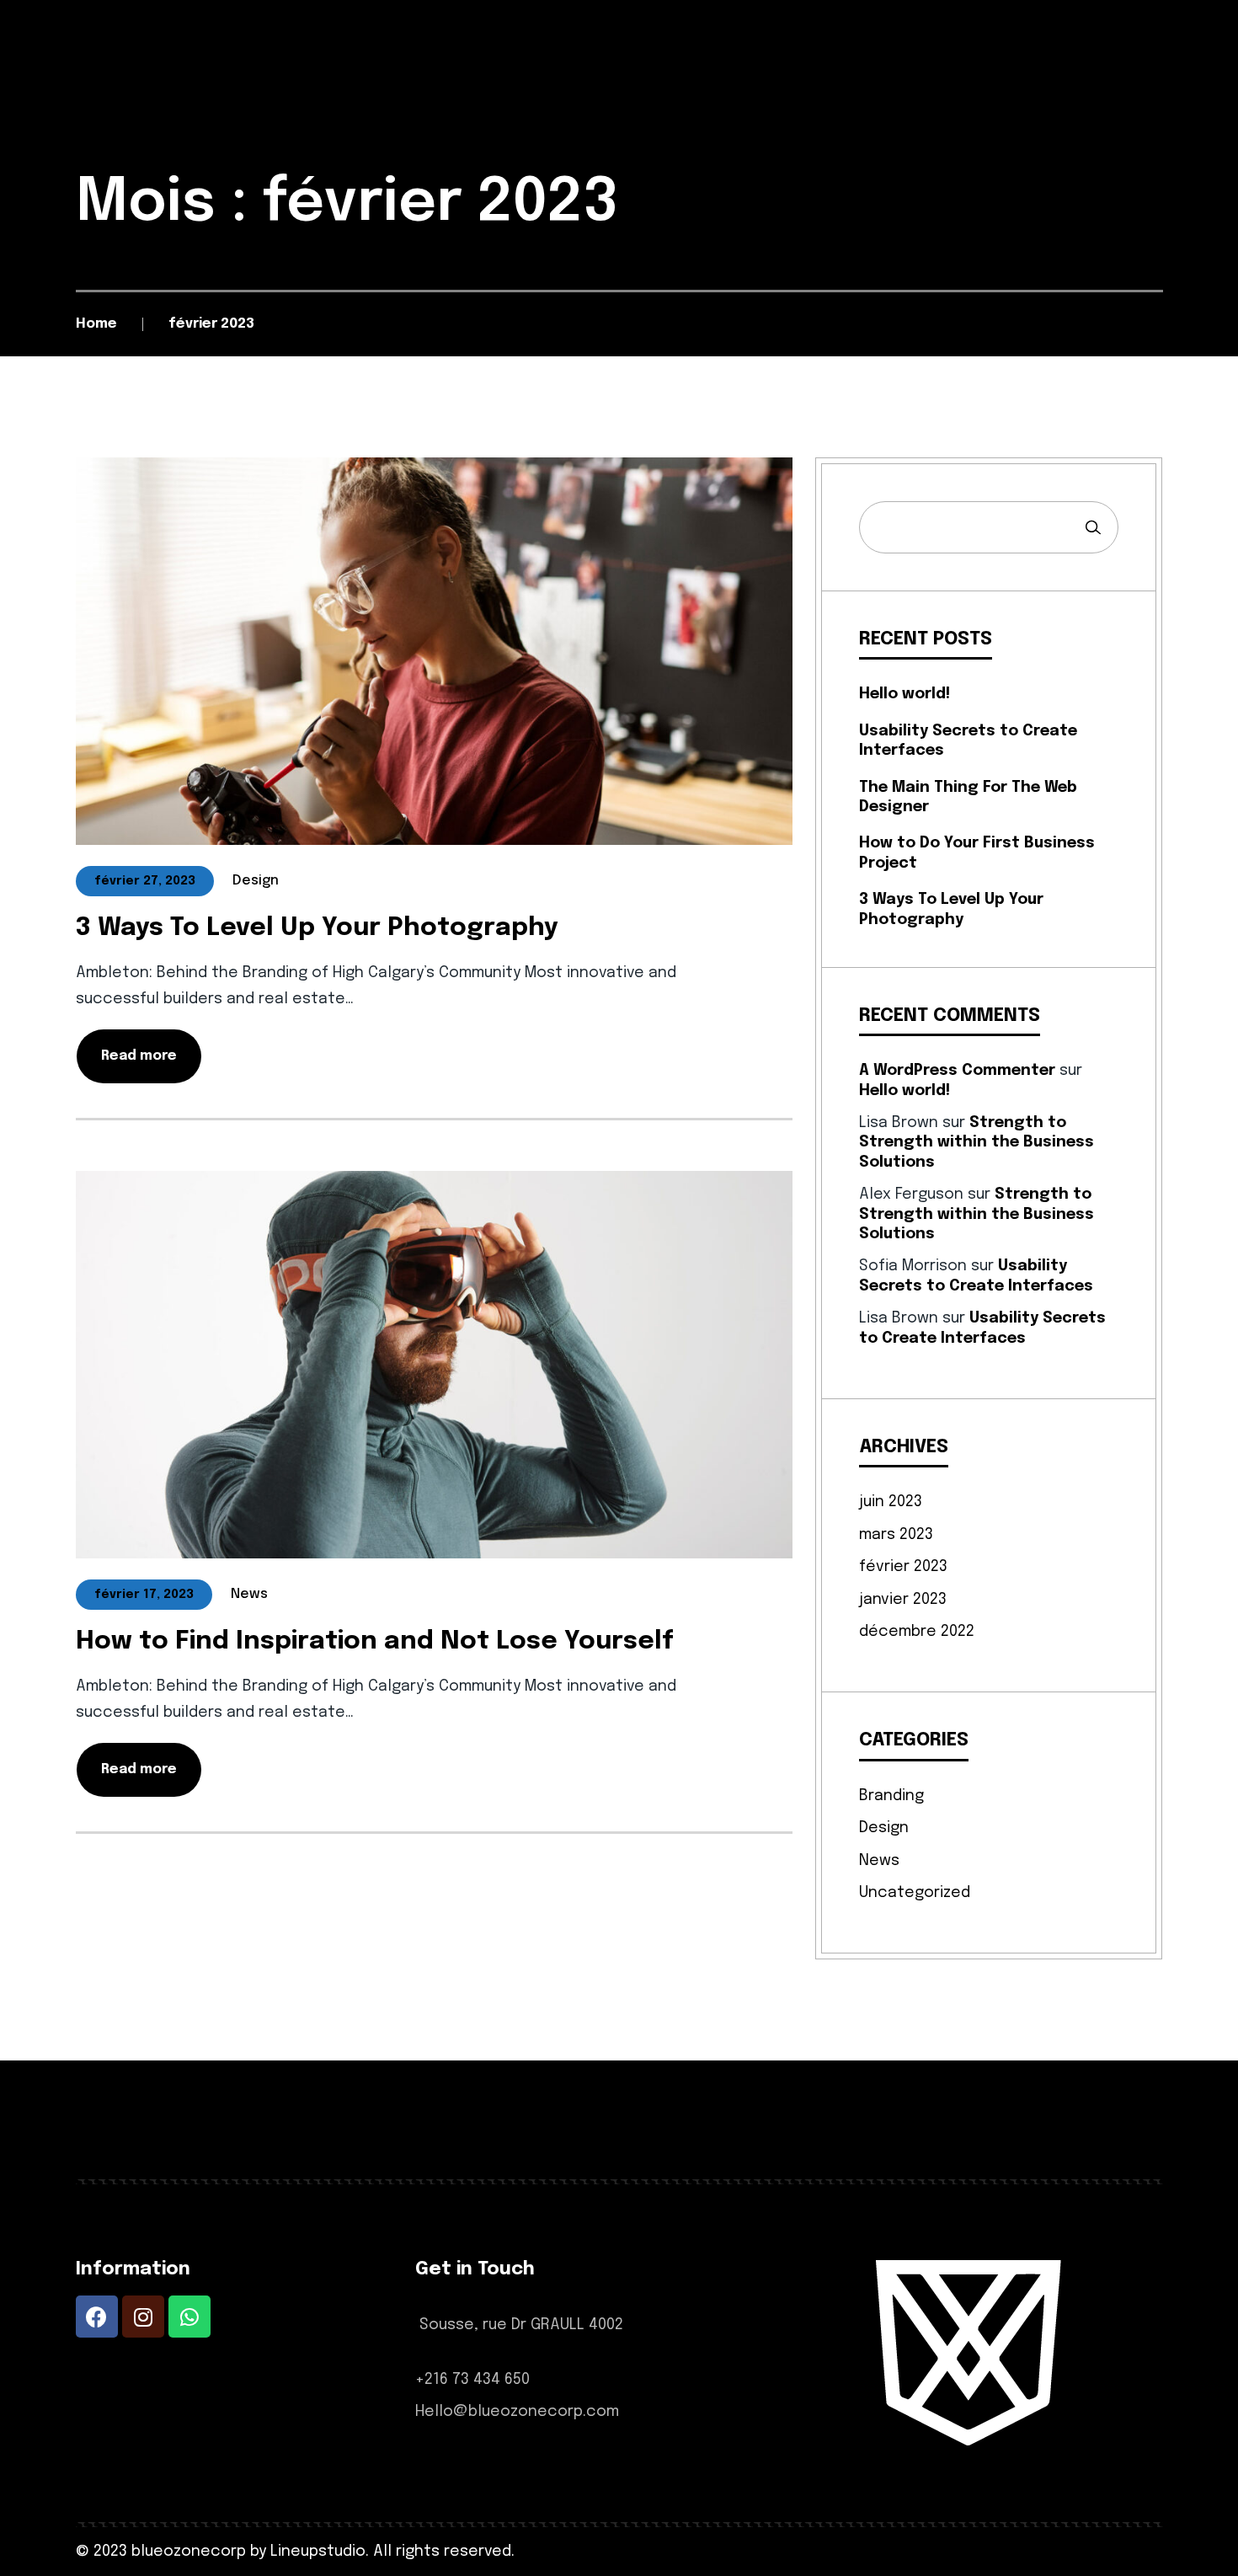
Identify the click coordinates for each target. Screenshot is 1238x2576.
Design (884, 1828)
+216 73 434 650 (472, 2380)
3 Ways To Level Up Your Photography (317, 928)
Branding (891, 1796)
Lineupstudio (318, 2552)
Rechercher (1093, 527)
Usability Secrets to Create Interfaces (968, 741)
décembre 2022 (917, 1632)
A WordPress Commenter (957, 1071)
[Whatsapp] (189, 2317)
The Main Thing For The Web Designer (968, 797)
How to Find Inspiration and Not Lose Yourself (375, 1641)
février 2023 (903, 1567)
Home (96, 324)
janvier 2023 (903, 1600)
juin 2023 (891, 1502)
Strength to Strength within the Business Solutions (977, 1143)
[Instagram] (143, 2317)
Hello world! (904, 694)
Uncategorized (915, 1893)
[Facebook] (97, 2317)
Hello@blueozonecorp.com (517, 2412)
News (879, 1861)
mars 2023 (896, 1535)
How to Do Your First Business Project (977, 853)
